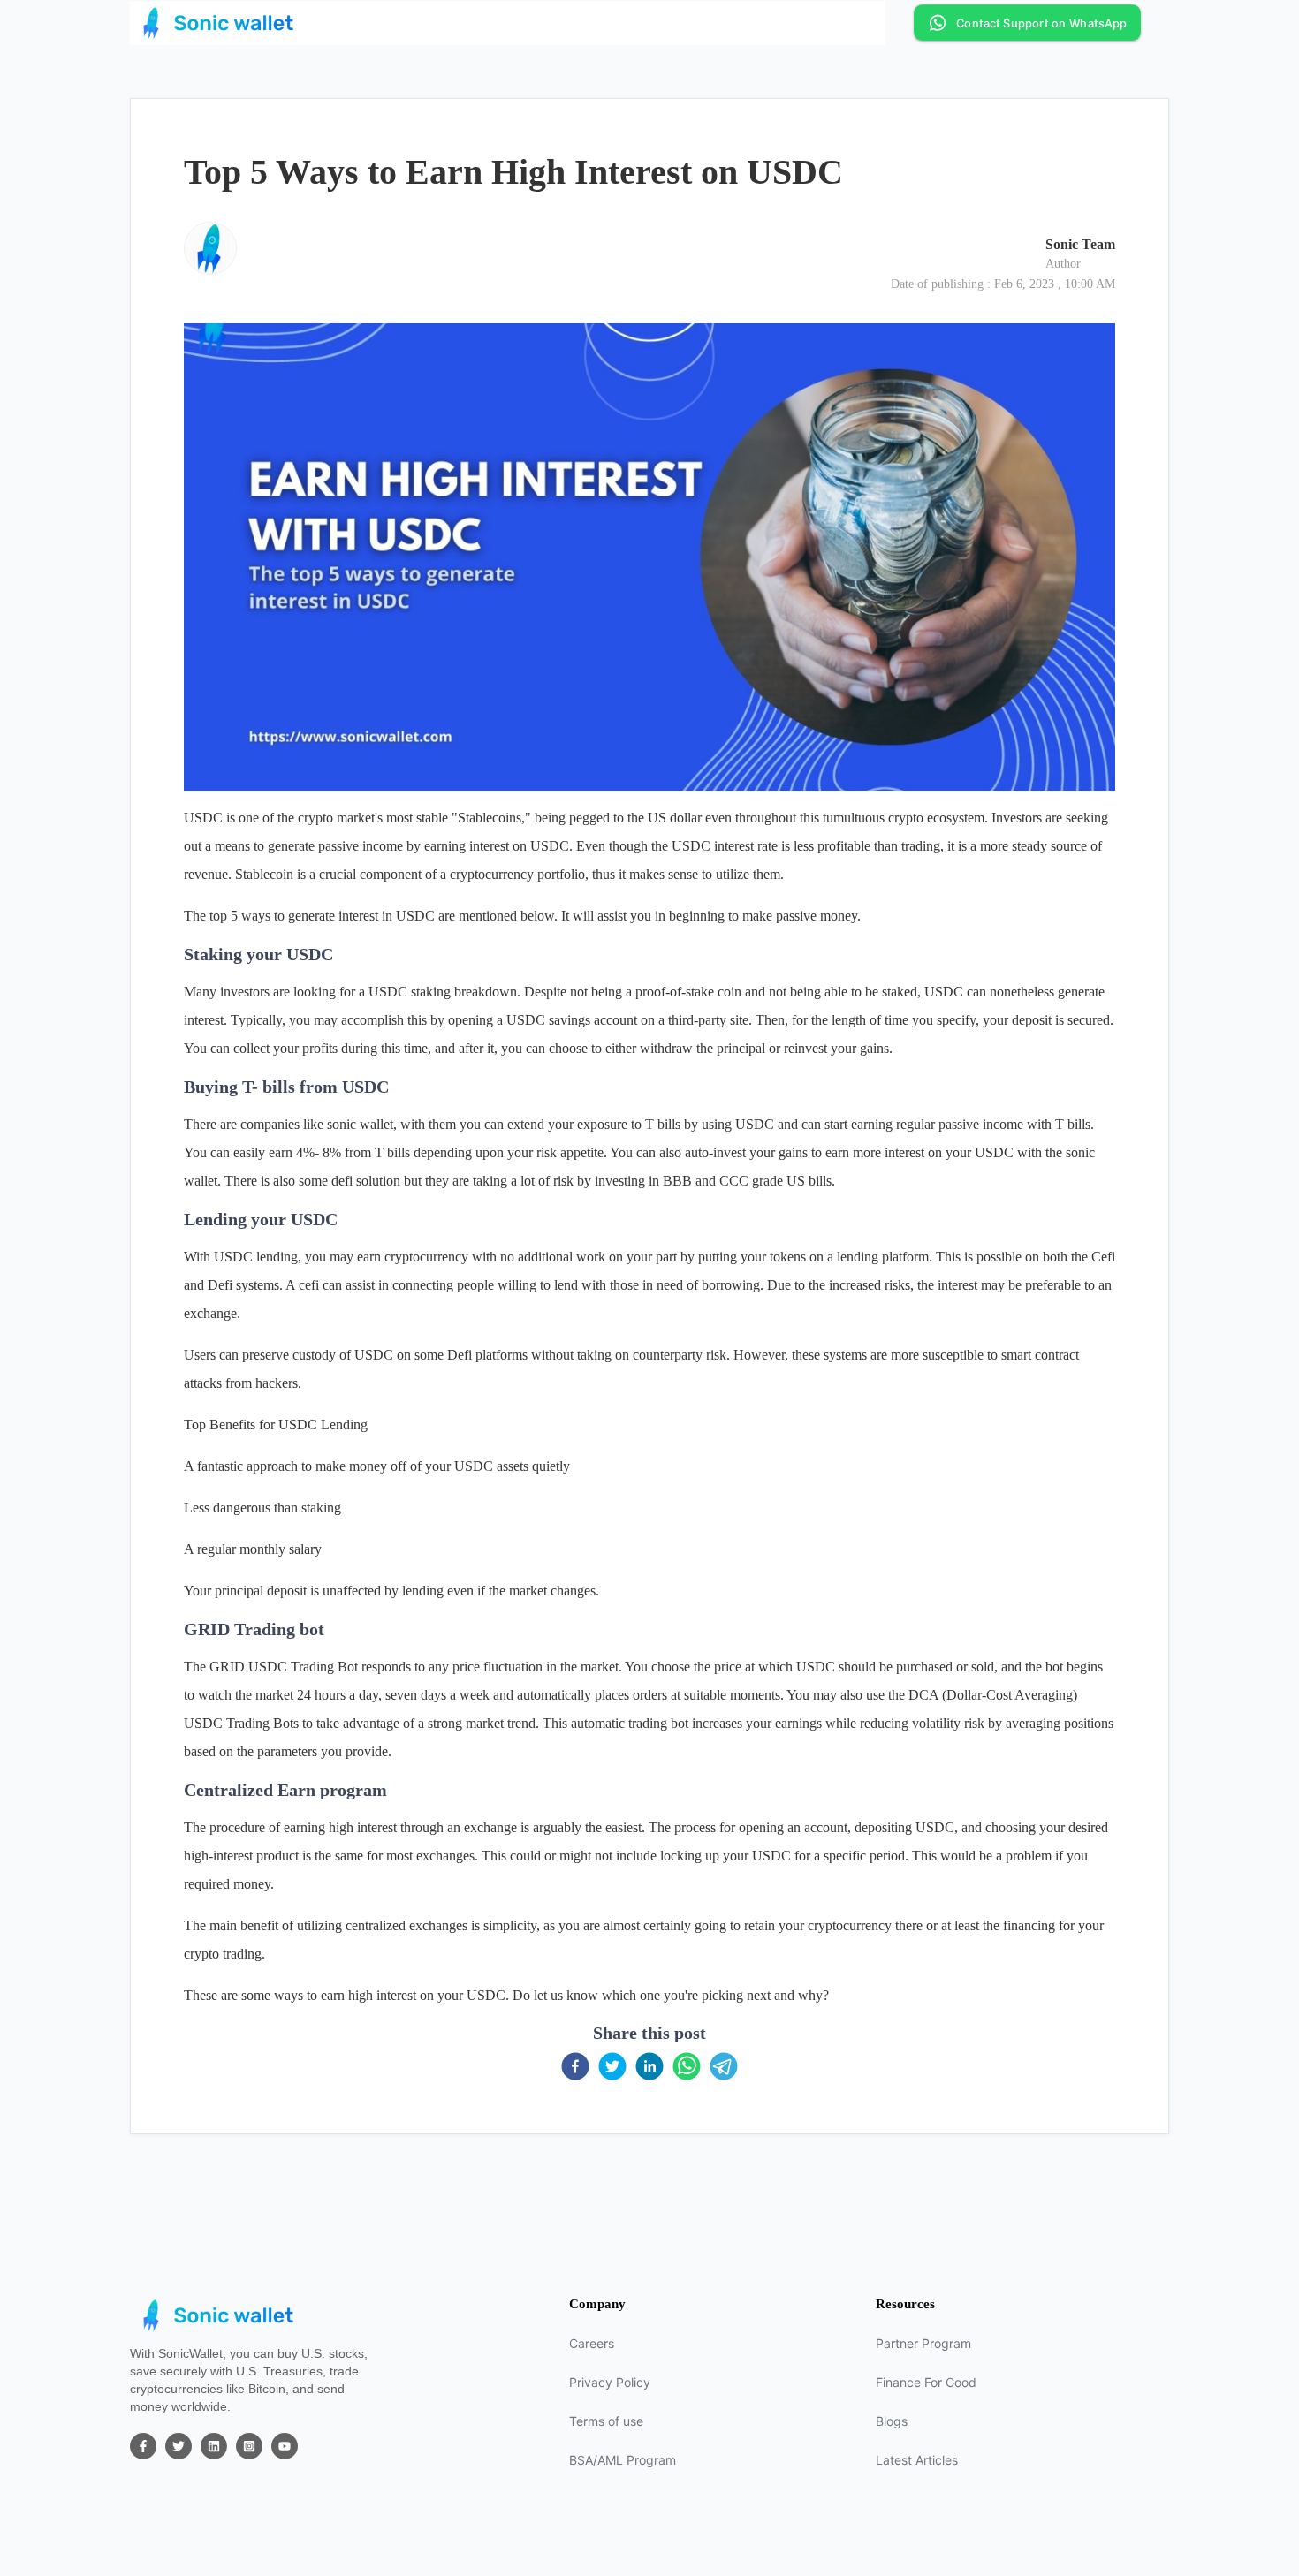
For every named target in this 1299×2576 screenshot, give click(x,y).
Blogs (892, 2421)
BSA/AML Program (623, 2460)
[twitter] (612, 2066)
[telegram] (724, 2066)
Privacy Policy (610, 2382)
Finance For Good (926, 2382)
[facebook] (575, 2066)
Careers (592, 2343)
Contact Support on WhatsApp (1041, 23)
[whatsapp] (687, 2066)
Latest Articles (917, 2460)
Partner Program (923, 2343)
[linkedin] (649, 2066)
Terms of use (606, 2421)
